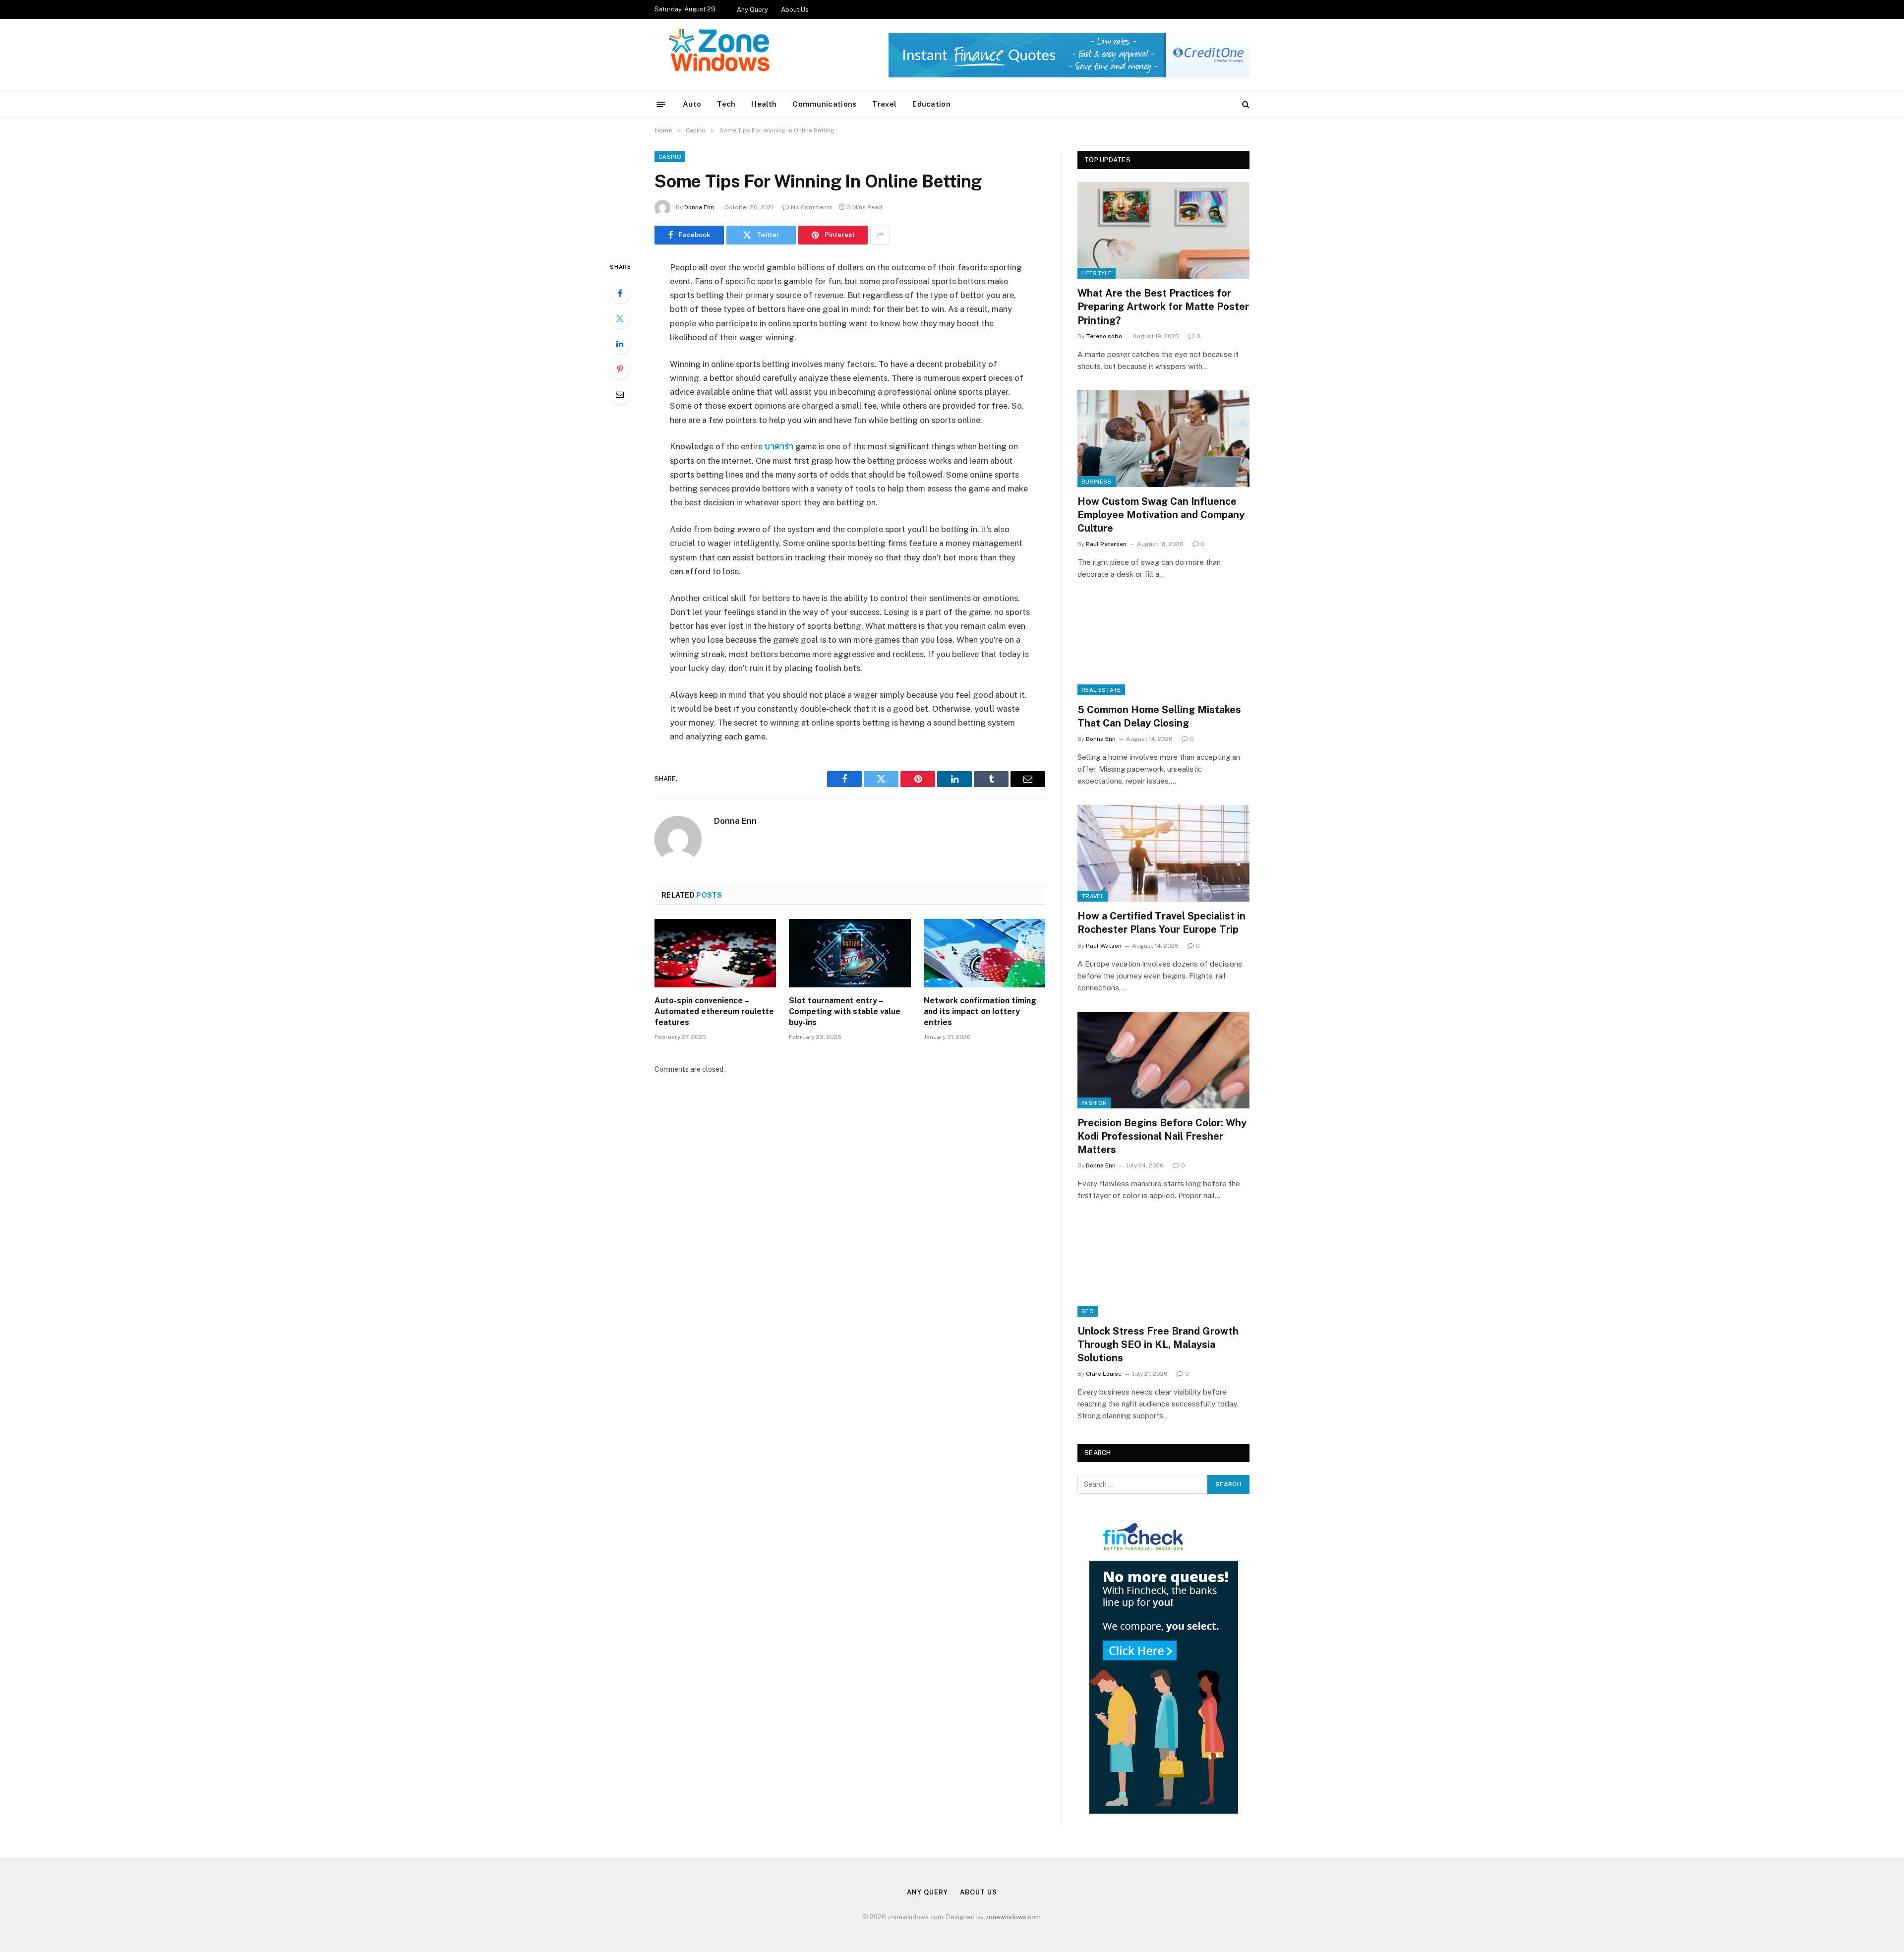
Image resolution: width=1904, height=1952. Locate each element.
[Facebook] (620, 293)
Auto (692, 104)
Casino (670, 157)
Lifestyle (1097, 273)
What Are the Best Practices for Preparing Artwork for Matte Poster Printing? (1163, 306)
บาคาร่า (780, 446)
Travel (884, 104)
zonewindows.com (1013, 1917)
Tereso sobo (1104, 336)
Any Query (752, 10)
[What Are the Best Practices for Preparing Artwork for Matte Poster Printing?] (1163, 230)
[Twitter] (620, 318)
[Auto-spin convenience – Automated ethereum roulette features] (715, 953)
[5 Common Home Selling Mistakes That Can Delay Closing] (1163, 646)
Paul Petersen (1106, 544)
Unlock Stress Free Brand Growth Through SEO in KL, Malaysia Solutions (1158, 1344)
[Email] (620, 394)
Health (764, 104)
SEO (1088, 1311)
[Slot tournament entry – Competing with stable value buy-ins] (850, 953)
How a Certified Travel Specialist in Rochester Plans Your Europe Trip (1161, 923)
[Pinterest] (620, 369)
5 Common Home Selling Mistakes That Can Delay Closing (1159, 716)
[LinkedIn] (620, 344)
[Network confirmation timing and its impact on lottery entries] (984, 953)
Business (1097, 482)
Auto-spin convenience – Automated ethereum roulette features (714, 1011)
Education (931, 104)
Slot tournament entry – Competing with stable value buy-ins (845, 1011)
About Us (795, 10)
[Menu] (661, 104)
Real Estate (1101, 690)
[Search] (1245, 104)
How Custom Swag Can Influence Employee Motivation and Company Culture (1161, 515)
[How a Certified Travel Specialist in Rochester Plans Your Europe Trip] (1163, 853)
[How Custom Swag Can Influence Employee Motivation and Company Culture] (1163, 439)
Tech (726, 104)
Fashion (1094, 1103)
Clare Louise (1104, 1374)
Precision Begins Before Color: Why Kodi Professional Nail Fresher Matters (1162, 1136)
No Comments (812, 207)
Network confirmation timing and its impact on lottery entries (980, 1011)
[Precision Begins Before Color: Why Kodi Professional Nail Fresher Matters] (1163, 1060)
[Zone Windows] (722, 55)
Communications (824, 104)
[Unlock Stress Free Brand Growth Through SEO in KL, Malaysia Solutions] (1163, 1268)
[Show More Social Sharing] (880, 235)
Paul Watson (1104, 946)
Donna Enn (699, 207)
